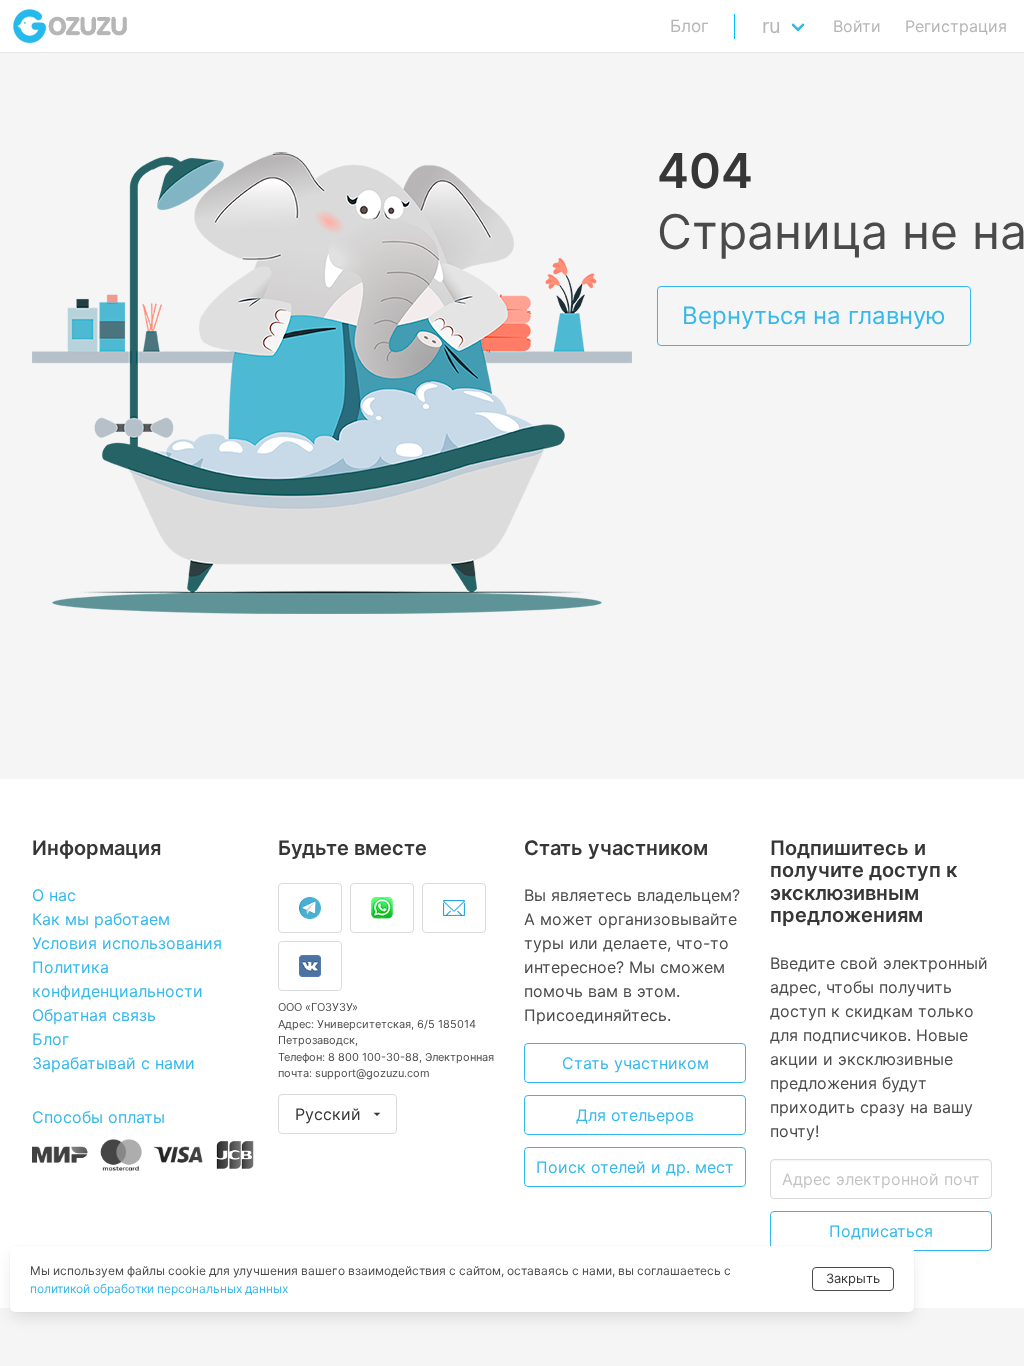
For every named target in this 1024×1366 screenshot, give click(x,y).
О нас (54, 895)
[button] (788, 26)
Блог (689, 26)
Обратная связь (94, 1015)
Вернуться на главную (814, 315)
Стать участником (635, 1063)
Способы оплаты (98, 1117)
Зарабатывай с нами (113, 1063)
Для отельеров (635, 1115)
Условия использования (127, 943)
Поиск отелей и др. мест (635, 1167)
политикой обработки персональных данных (159, 1288)
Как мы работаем (101, 919)
